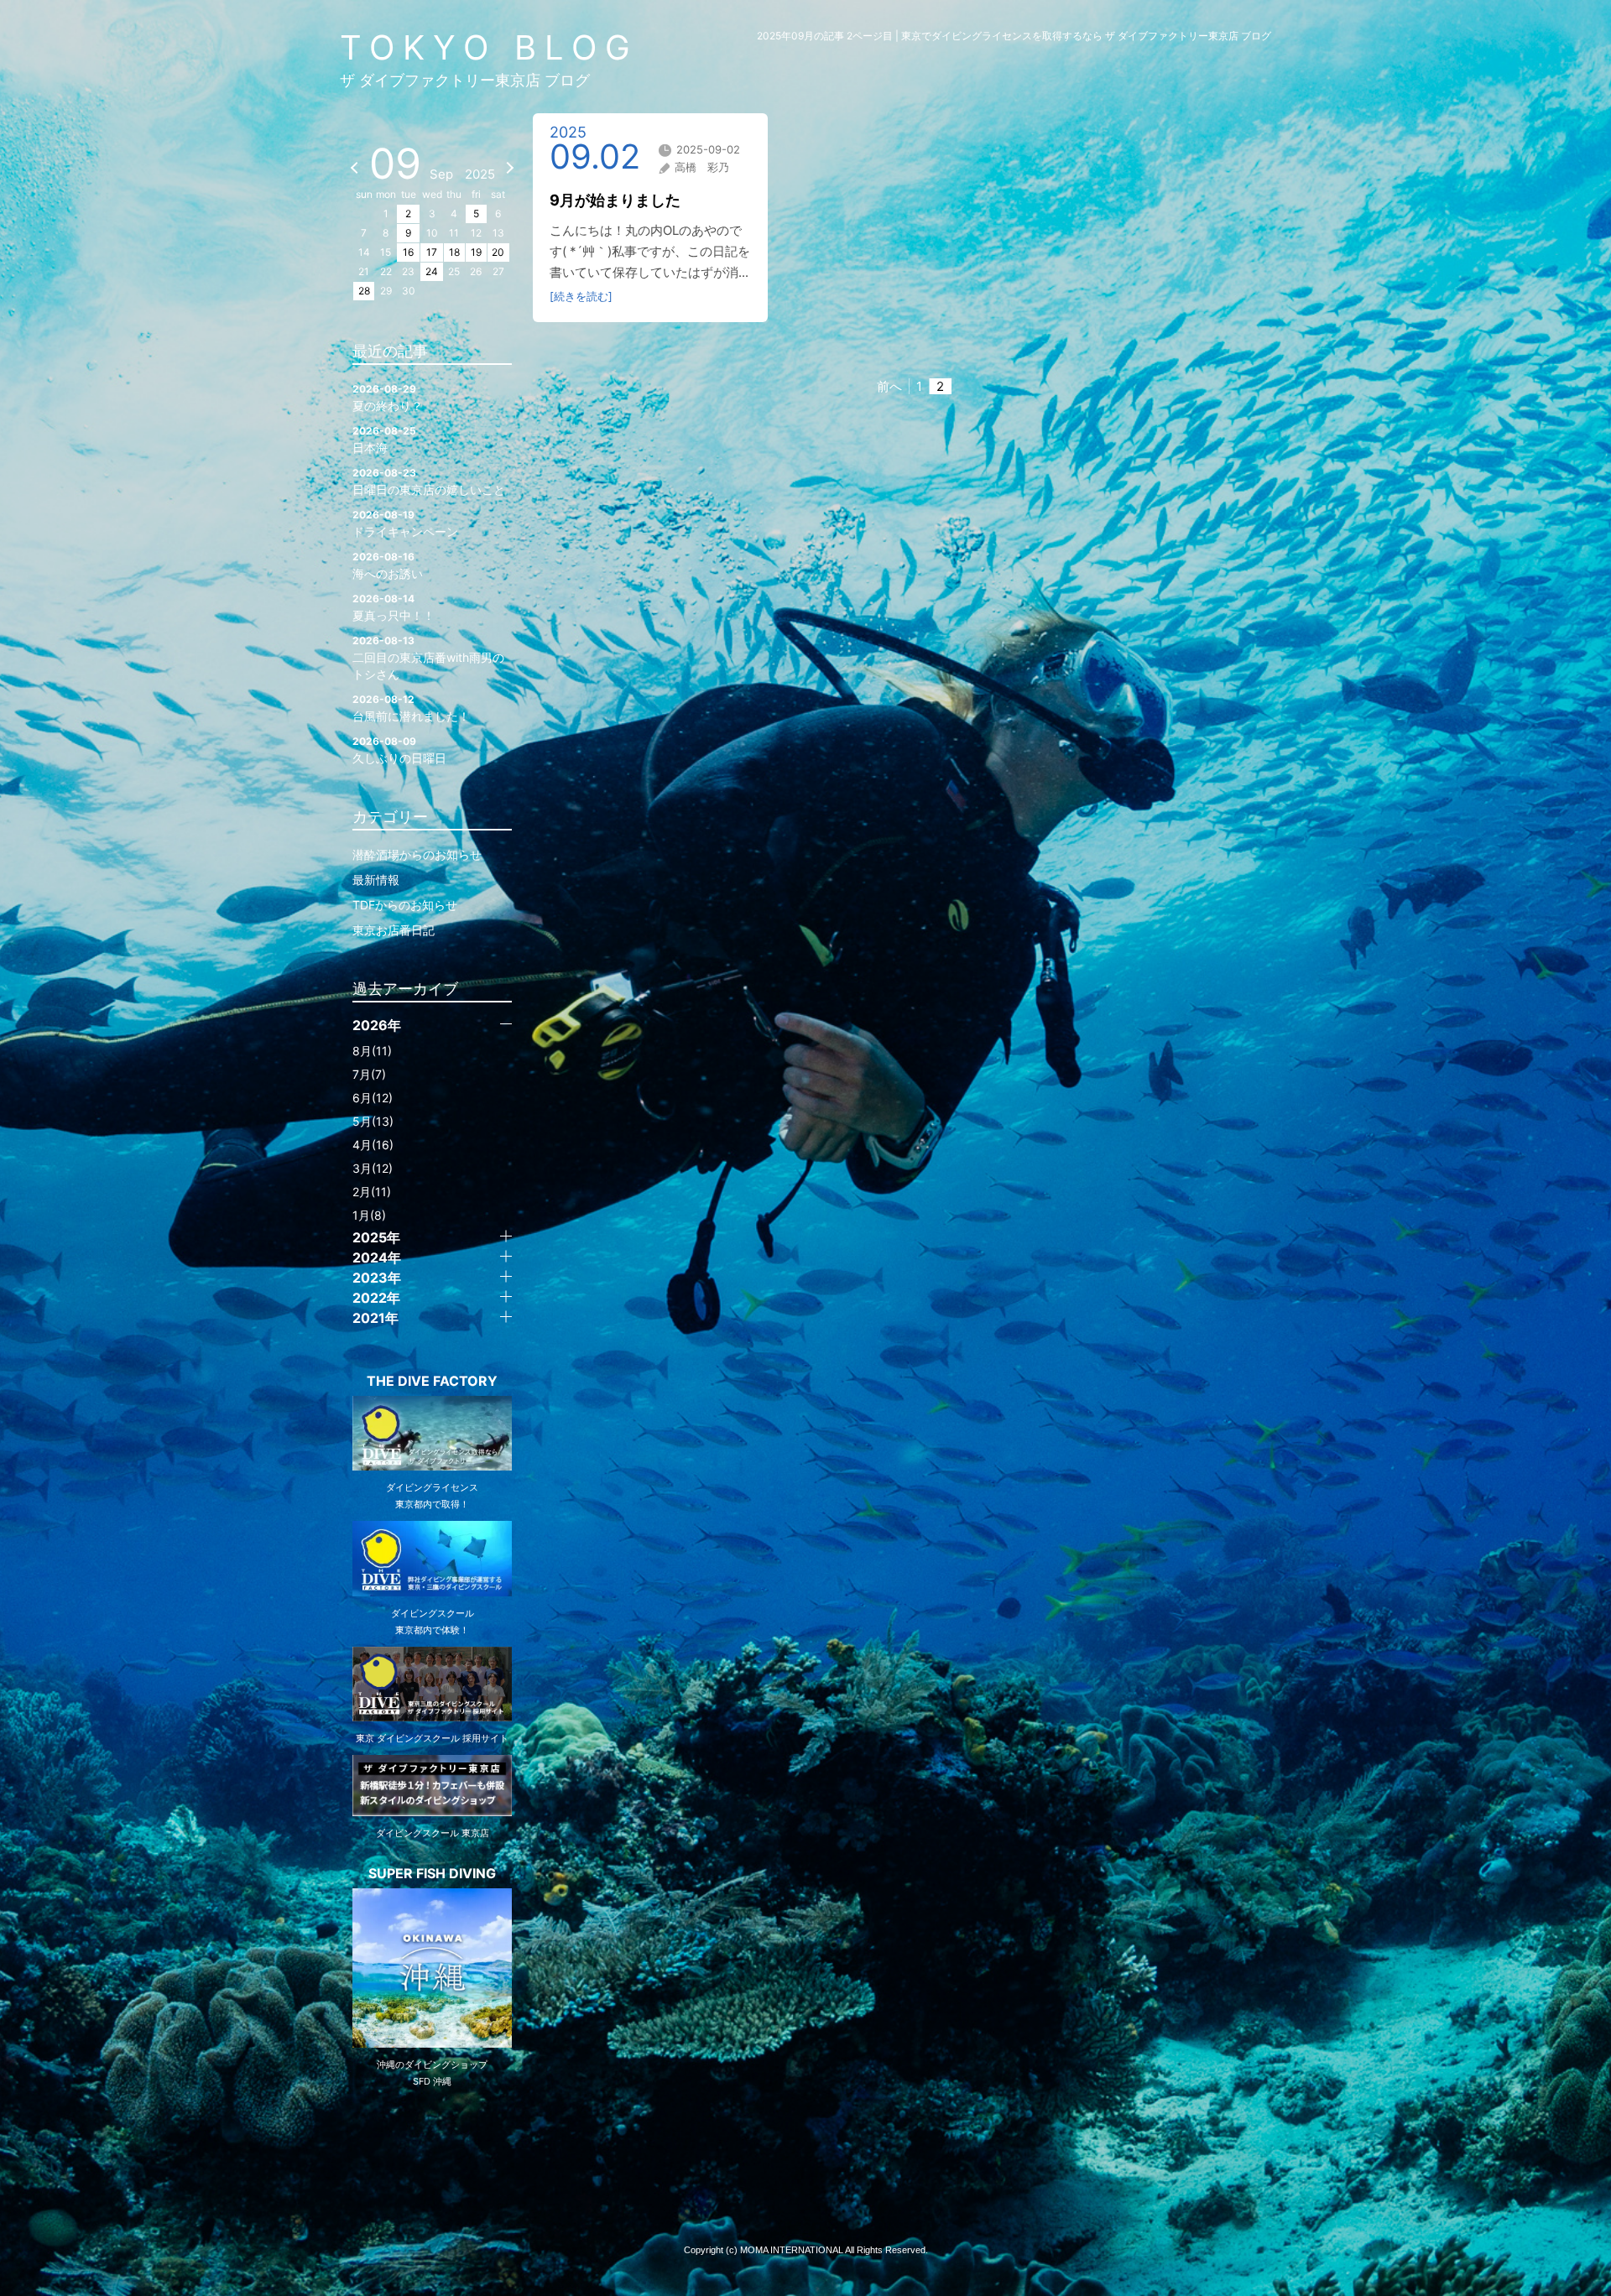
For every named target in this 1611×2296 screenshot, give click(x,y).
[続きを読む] (581, 296)
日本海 (384, 440)
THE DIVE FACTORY (432, 1381)
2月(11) (372, 1192)
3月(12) (373, 1168)
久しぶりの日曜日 (399, 750)
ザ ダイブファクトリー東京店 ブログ (465, 80)
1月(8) (369, 1215)
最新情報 (376, 880)
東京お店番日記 (394, 930)
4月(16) (373, 1145)
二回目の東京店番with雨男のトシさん (428, 658)
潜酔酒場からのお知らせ (417, 854)
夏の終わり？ (388, 398)
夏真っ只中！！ (394, 607)
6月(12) (373, 1098)
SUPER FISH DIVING (432, 1873)
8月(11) (372, 1051)
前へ (889, 386)
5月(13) (373, 1121)
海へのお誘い (388, 565)
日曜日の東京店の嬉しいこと (429, 482)
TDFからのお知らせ (405, 905)
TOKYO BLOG (489, 47)
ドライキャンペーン (405, 523)
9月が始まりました (615, 200)
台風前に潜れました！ (411, 708)
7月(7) (369, 1074)
